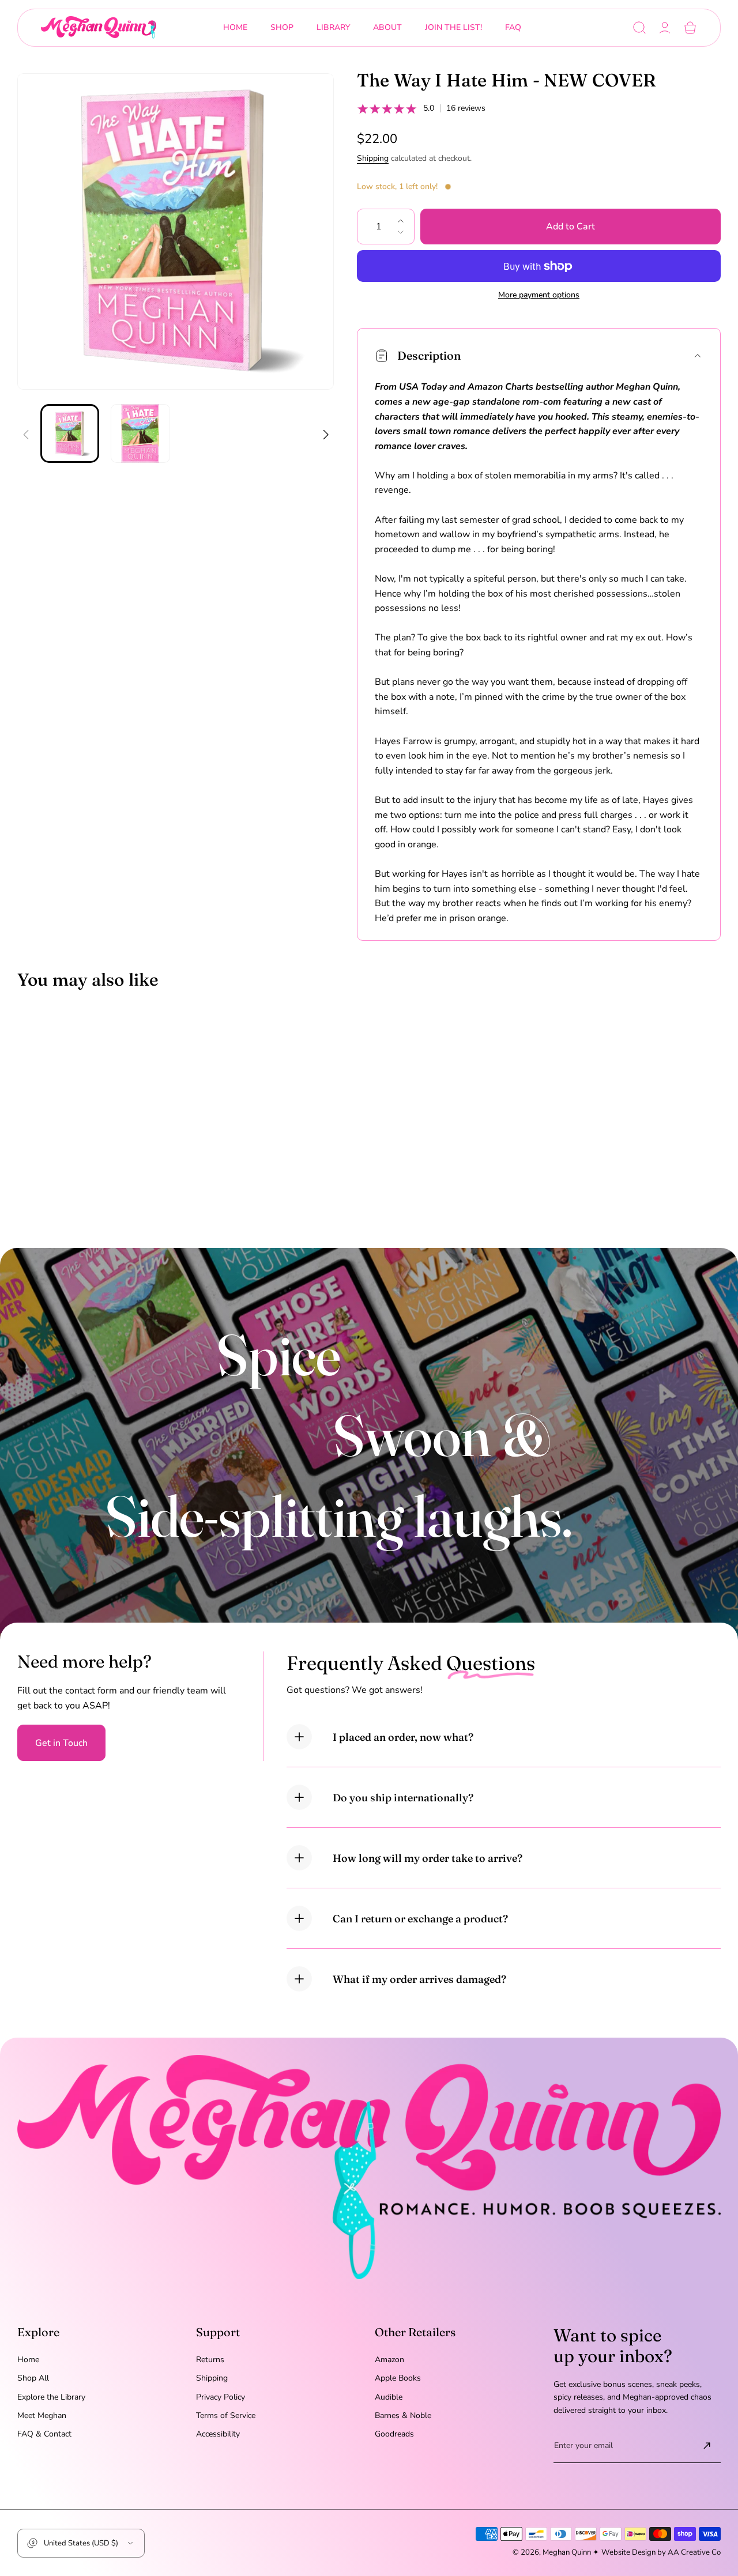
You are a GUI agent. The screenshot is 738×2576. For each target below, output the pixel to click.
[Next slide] (325, 427)
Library (333, 27)
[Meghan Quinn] (99, 28)
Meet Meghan (42, 2415)
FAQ (513, 27)
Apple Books (398, 2378)
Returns (210, 2360)
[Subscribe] (707, 2446)
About (387, 27)
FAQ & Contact (44, 2434)
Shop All (33, 2378)
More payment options (539, 295)
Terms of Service (226, 2415)
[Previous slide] (26, 427)
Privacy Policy (221, 2397)
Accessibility (218, 2434)
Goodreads (394, 2434)
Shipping (373, 158)
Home (235, 27)
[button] (639, 28)
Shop (282, 27)
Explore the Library (51, 2397)
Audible (389, 2397)
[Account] (665, 28)
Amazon (389, 2360)
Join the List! (453, 27)
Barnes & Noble (403, 2415)
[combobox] (282, 28)
